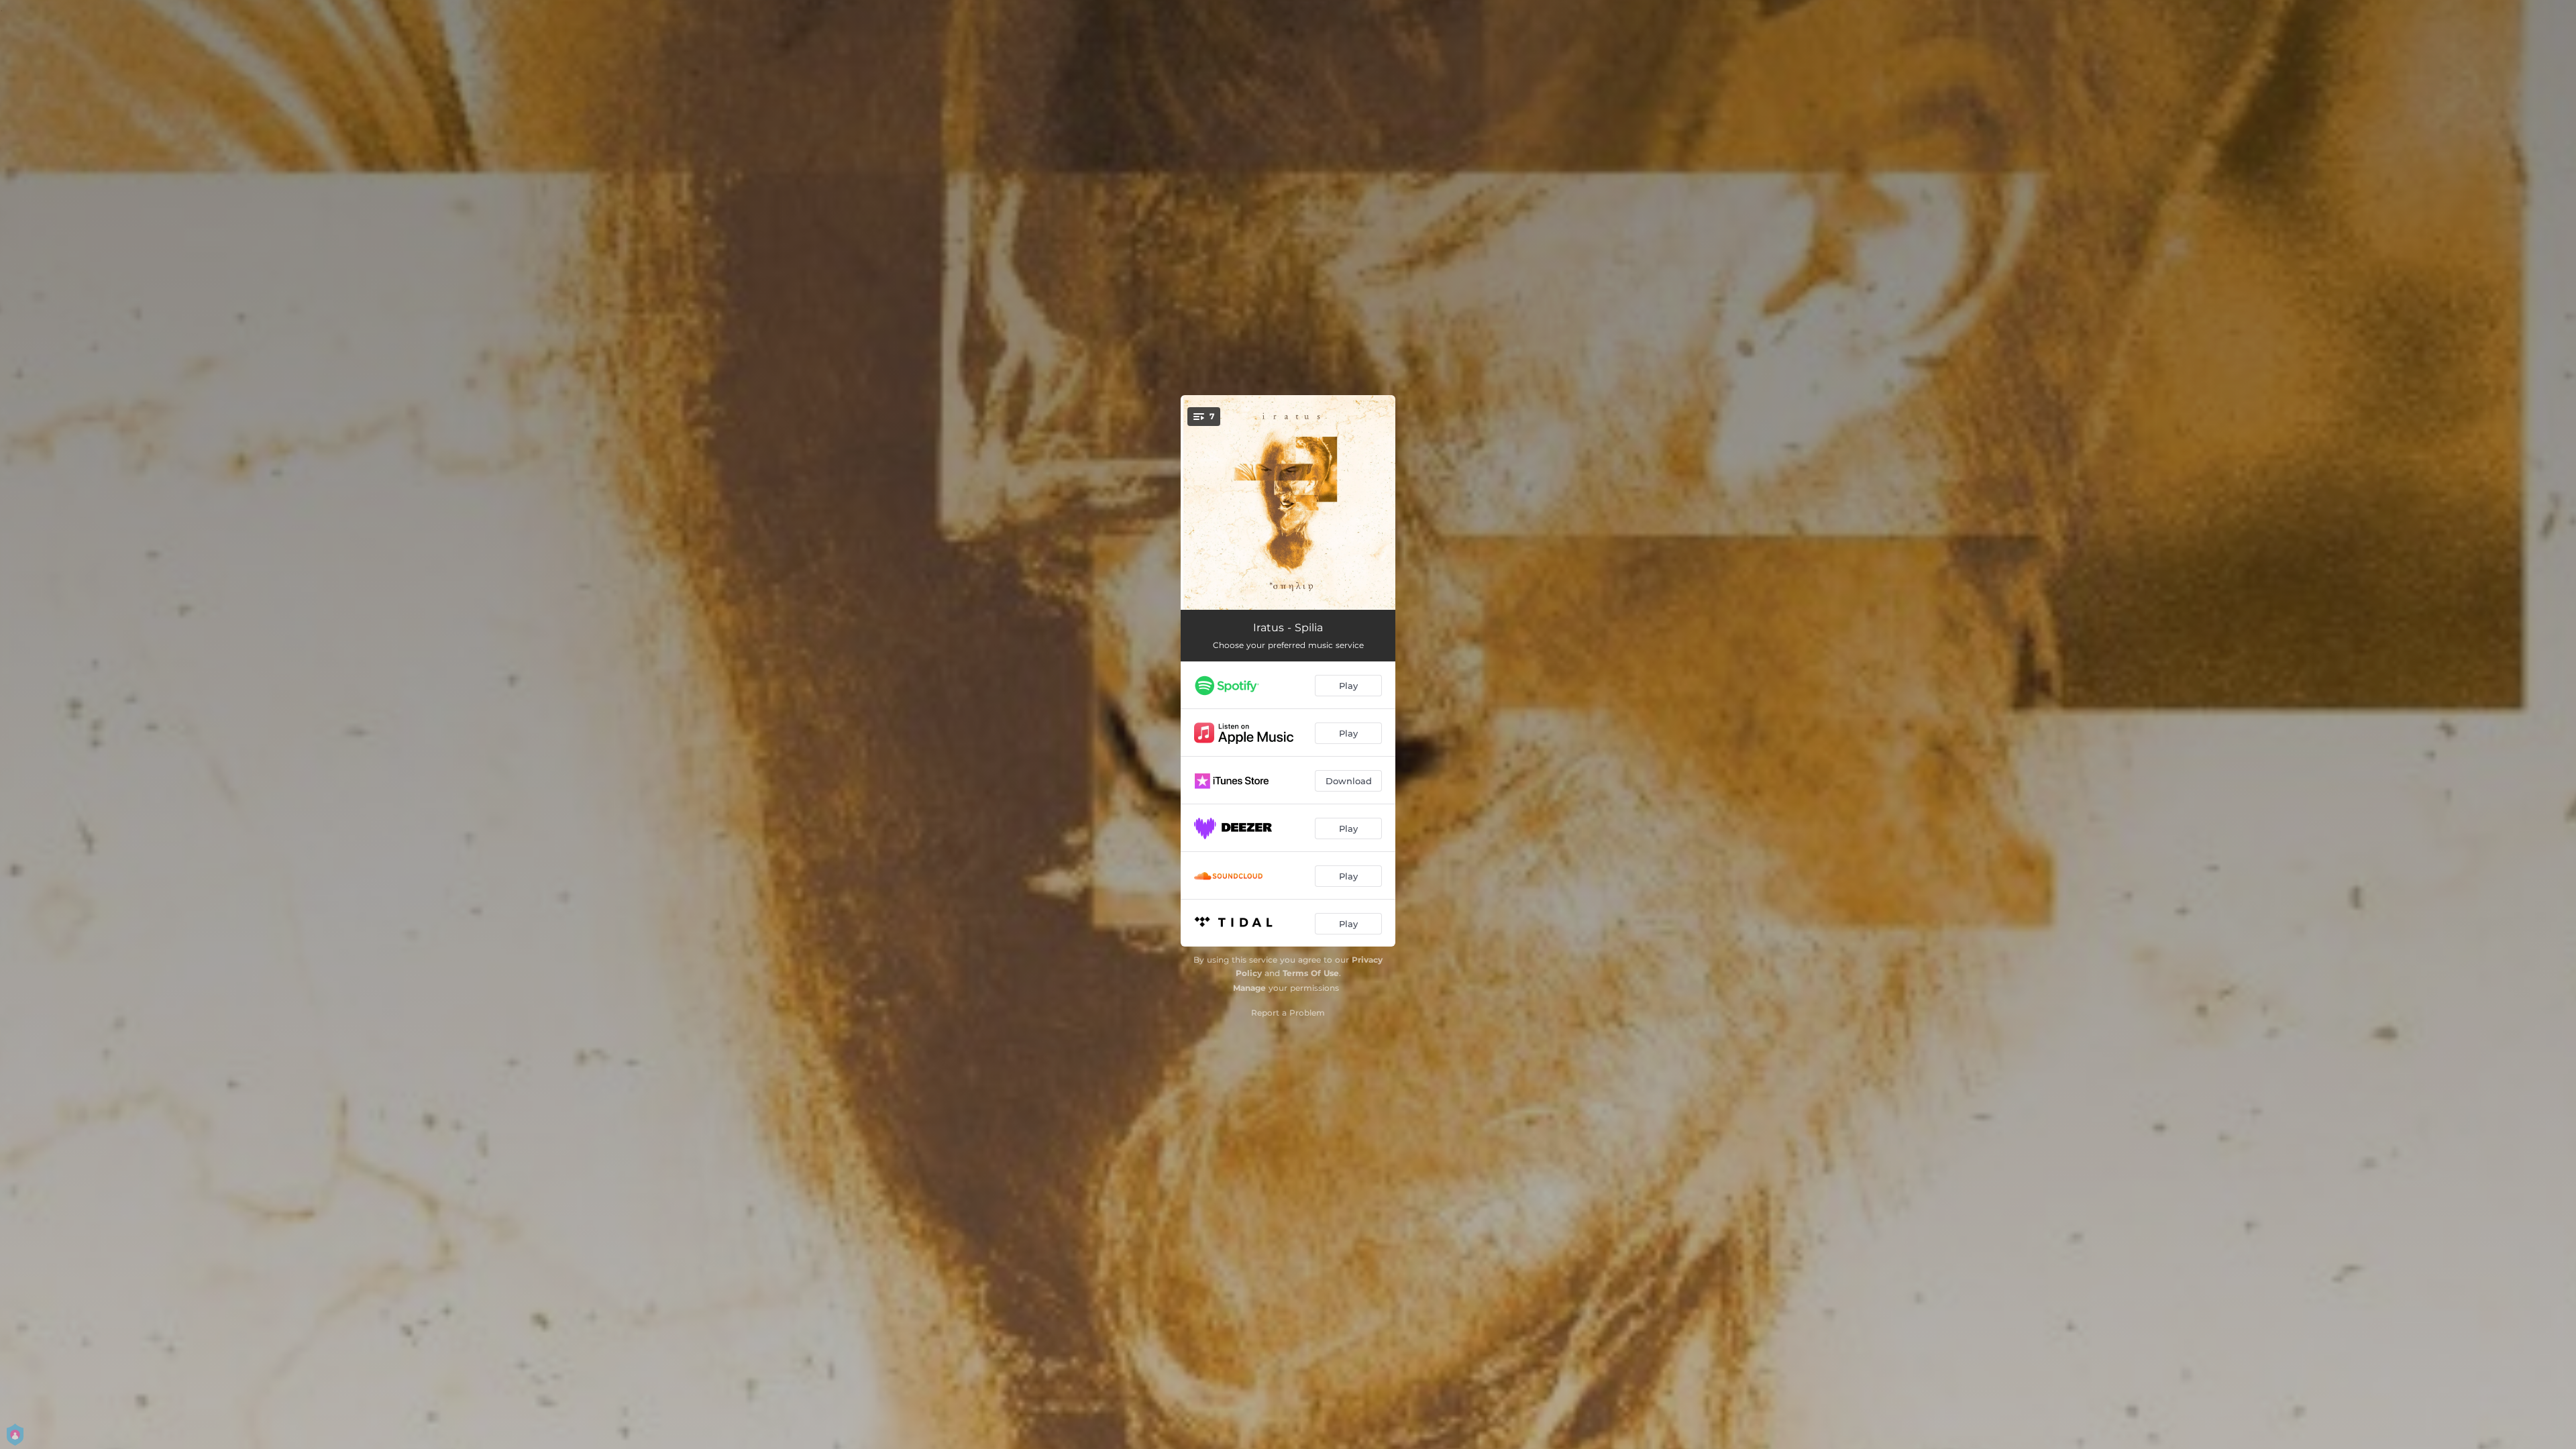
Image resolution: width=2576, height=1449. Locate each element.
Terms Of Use (1311, 973)
